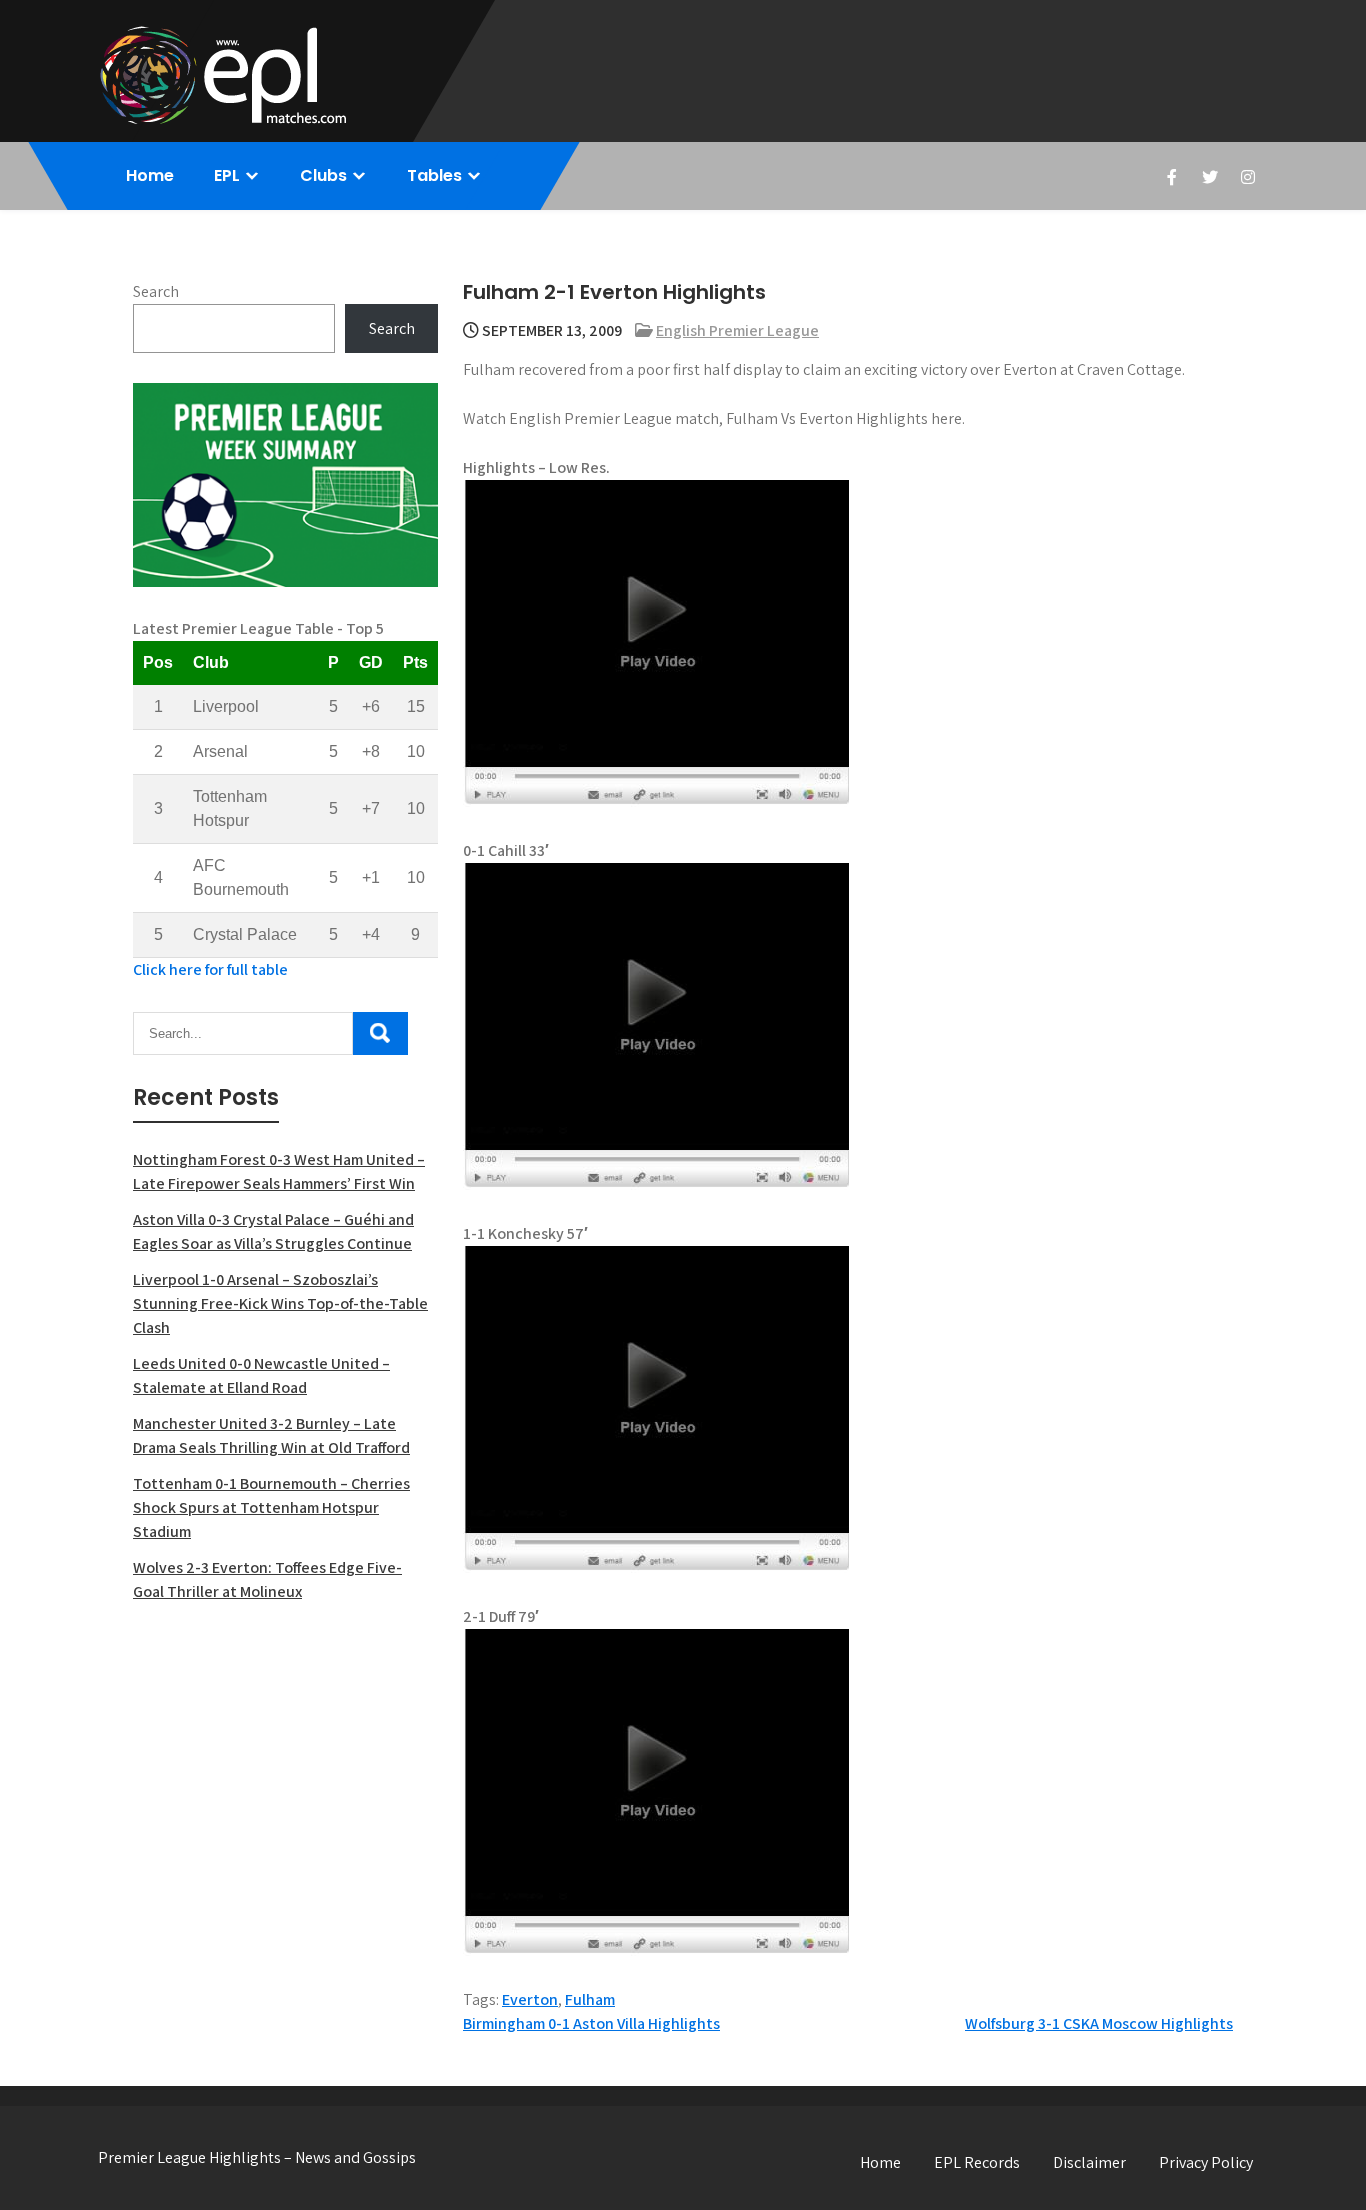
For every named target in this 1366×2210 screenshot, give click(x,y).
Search (156, 291)
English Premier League (737, 330)
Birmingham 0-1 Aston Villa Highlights (591, 2023)
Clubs (323, 175)
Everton (530, 1999)
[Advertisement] (285, 1764)
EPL (227, 175)
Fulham (590, 1999)
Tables (434, 175)
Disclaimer (1089, 2162)
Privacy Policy (1206, 2162)
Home (150, 175)
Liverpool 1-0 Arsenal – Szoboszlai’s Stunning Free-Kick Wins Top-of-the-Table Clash (280, 1303)
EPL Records (977, 2162)
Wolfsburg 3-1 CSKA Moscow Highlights (1099, 2023)
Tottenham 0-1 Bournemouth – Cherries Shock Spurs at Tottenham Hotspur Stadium (271, 1507)
